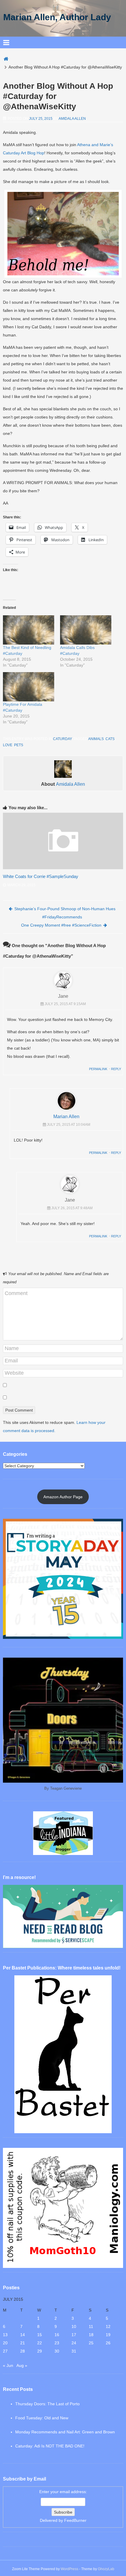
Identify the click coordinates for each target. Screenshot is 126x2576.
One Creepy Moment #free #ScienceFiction (61, 925)
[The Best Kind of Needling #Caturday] (29, 630)
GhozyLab (106, 2569)
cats (110, 739)
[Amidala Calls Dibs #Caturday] (86, 630)
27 (5, 2351)
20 (5, 2343)
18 (91, 2335)
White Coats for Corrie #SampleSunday (41, 876)
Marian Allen (66, 1117)
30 (57, 2351)
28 (23, 2351)
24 (74, 2343)
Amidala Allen (72, 119)
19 (108, 2335)
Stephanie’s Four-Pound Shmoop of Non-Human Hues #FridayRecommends (65, 913)
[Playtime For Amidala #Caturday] (29, 687)
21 (23, 2343)
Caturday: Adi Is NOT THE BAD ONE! (50, 2446)
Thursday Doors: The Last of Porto (47, 2404)
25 (91, 2343)
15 (40, 2335)
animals (96, 739)
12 (108, 2326)
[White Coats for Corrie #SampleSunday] (63, 868)
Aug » (22, 2365)
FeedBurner (75, 2520)
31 (74, 2351)
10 (74, 2326)
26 (108, 2343)
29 (40, 2351)
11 (91, 2326)
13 (5, 2335)
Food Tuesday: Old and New (42, 2418)
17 (74, 2335)
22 (40, 2343)
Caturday (62, 739)
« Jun (8, 2365)
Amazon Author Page (63, 1497)
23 (57, 2343)
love (8, 745)
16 (57, 2335)
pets (19, 745)
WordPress (69, 2569)
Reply (116, 1069)
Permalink (98, 1069)
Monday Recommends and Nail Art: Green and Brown (65, 2432)
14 (23, 2335)
